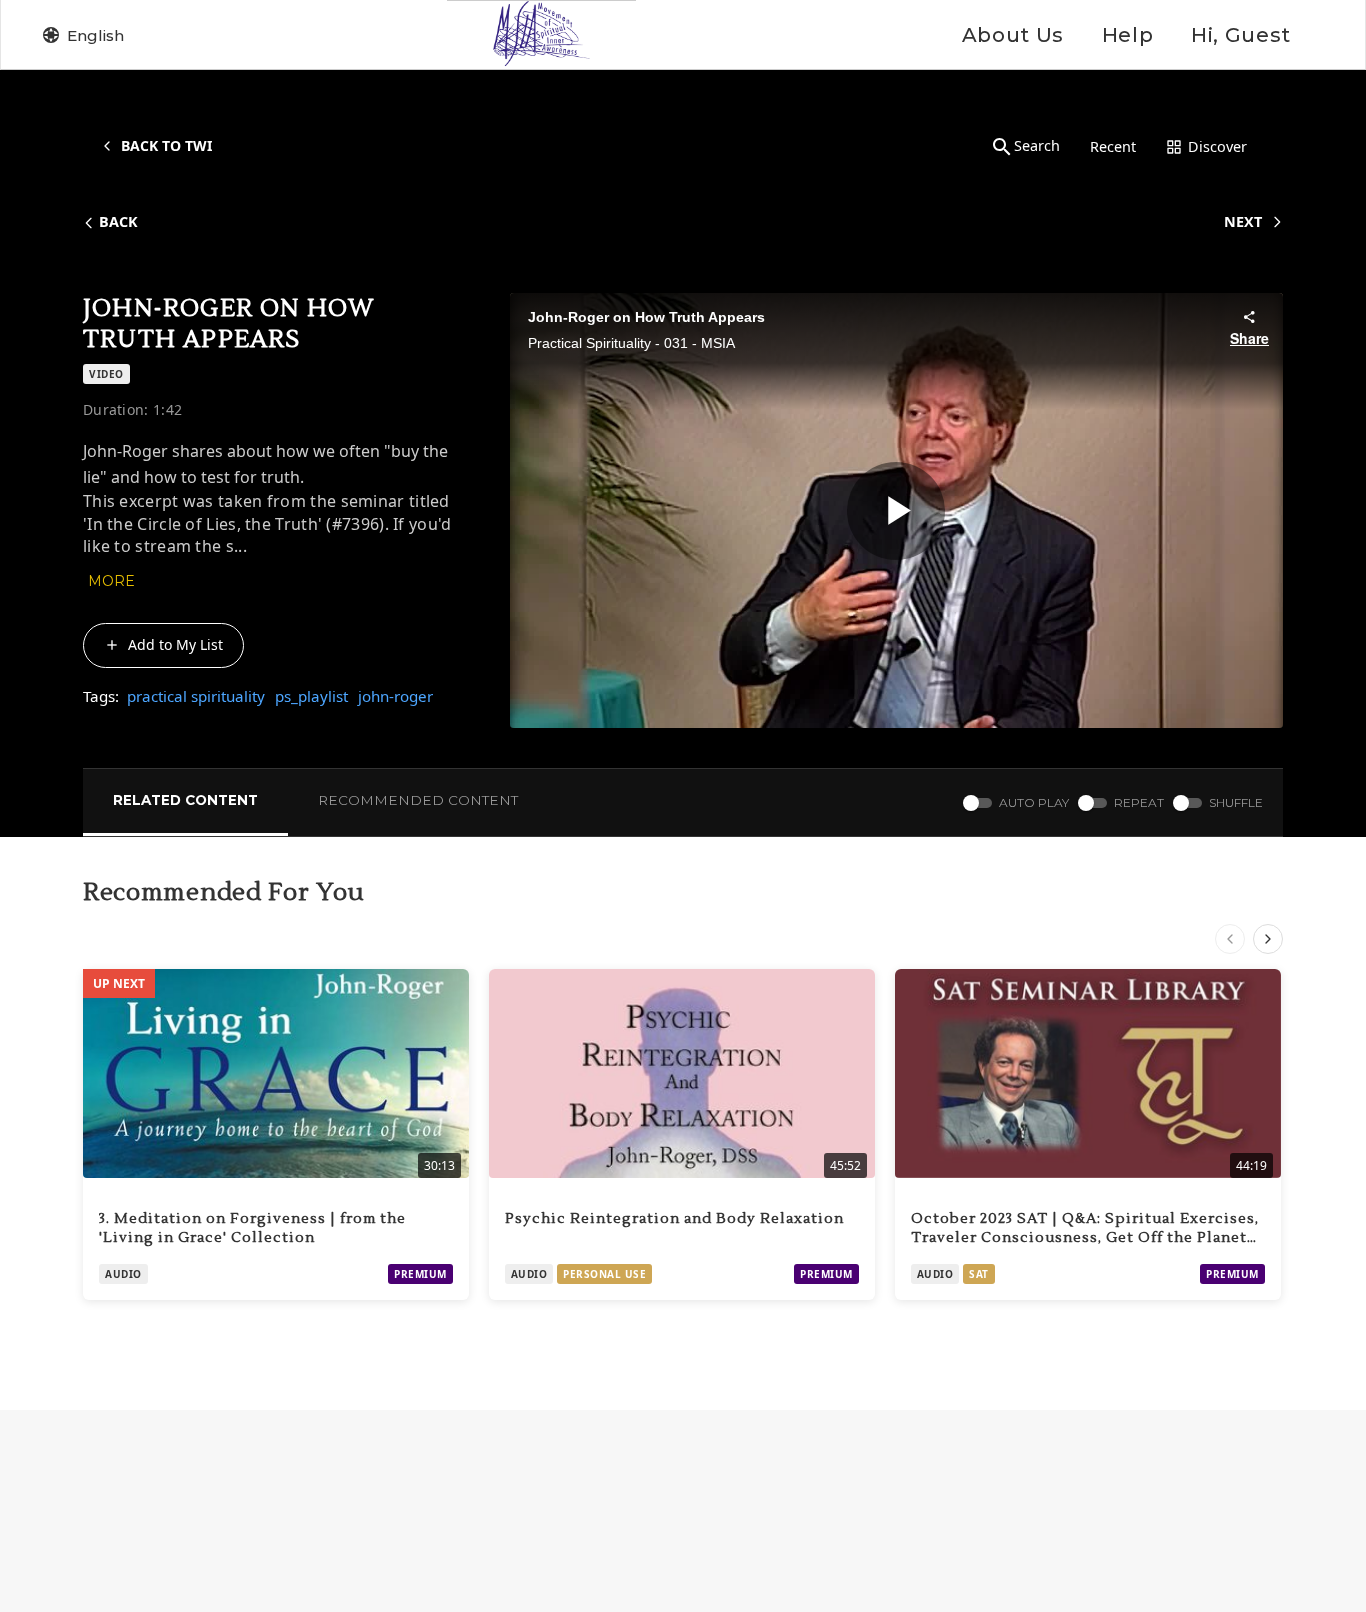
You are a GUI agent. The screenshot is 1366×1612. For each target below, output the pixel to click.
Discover (1217, 146)
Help (1127, 35)
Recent (1113, 146)
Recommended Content (418, 800)
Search (1037, 145)
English (95, 35)
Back (118, 221)
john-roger (395, 696)
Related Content (185, 800)
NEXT (1243, 221)
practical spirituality (196, 696)
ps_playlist (311, 696)
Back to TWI (166, 145)
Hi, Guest (1241, 35)
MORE (111, 581)
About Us (1013, 35)
